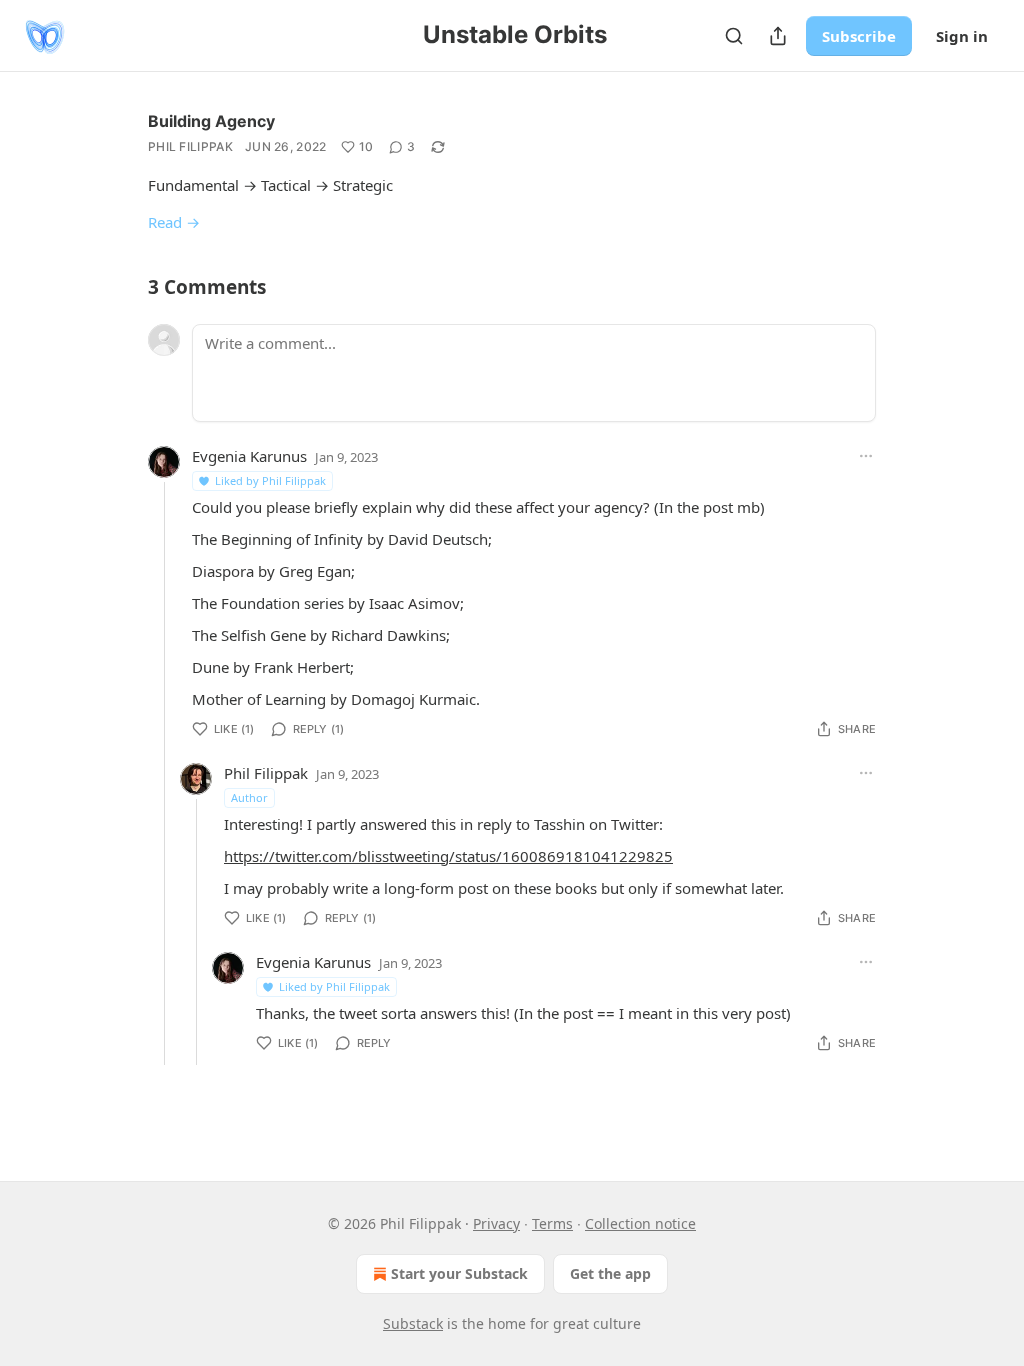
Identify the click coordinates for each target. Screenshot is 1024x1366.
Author (249, 797)
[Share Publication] (778, 36)
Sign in (962, 36)
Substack (413, 1323)
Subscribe (859, 36)
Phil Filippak (190, 146)
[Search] (734, 36)
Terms (552, 1223)
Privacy (496, 1223)
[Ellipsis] (866, 456)
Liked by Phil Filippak (270, 480)
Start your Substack (459, 1273)
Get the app (610, 1273)
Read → (174, 222)
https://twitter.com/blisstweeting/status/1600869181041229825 (448, 856)
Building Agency (211, 121)
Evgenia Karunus (249, 456)
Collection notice (640, 1223)
